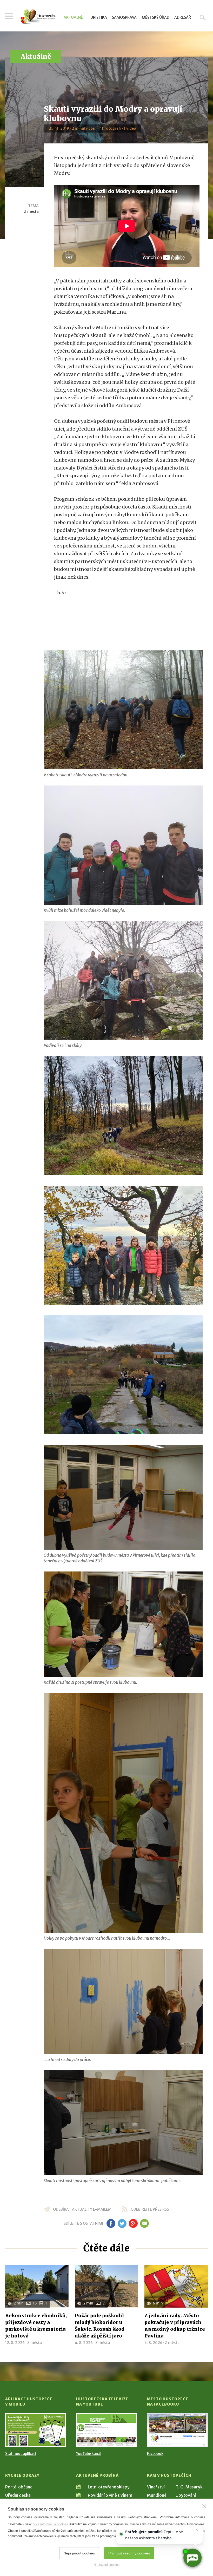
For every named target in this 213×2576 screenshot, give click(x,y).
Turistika (97, 17)
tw (122, 2223)
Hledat (203, 17)
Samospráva (124, 17)
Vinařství (156, 2487)
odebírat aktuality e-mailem (82, 2209)
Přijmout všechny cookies (129, 2553)
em (144, 2223)
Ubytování (186, 2495)
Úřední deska (18, 2495)
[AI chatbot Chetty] (192, 2558)
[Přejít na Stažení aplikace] (36, 2430)
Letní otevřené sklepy (109, 2487)
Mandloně (157, 2495)
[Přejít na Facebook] (177, 2430)
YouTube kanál (89, 2454)
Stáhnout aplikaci (21, 2454)
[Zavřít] (204, 2506)
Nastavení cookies (106, 2565)
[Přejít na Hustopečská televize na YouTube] (106, 2430)
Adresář (183, 17)
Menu (9, 16)
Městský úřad (156, 17)
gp (133, 2223)
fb (111, 2223)
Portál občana (19, 2487)
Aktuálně (73, 17)
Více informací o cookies (51, 2524)
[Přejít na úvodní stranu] (38, 17)
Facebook (155, 2454)
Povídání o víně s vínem (110, 2495)
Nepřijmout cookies (79, 2553)
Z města (31, 212)
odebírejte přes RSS (150, 2209)
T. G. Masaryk (189, 2487)
